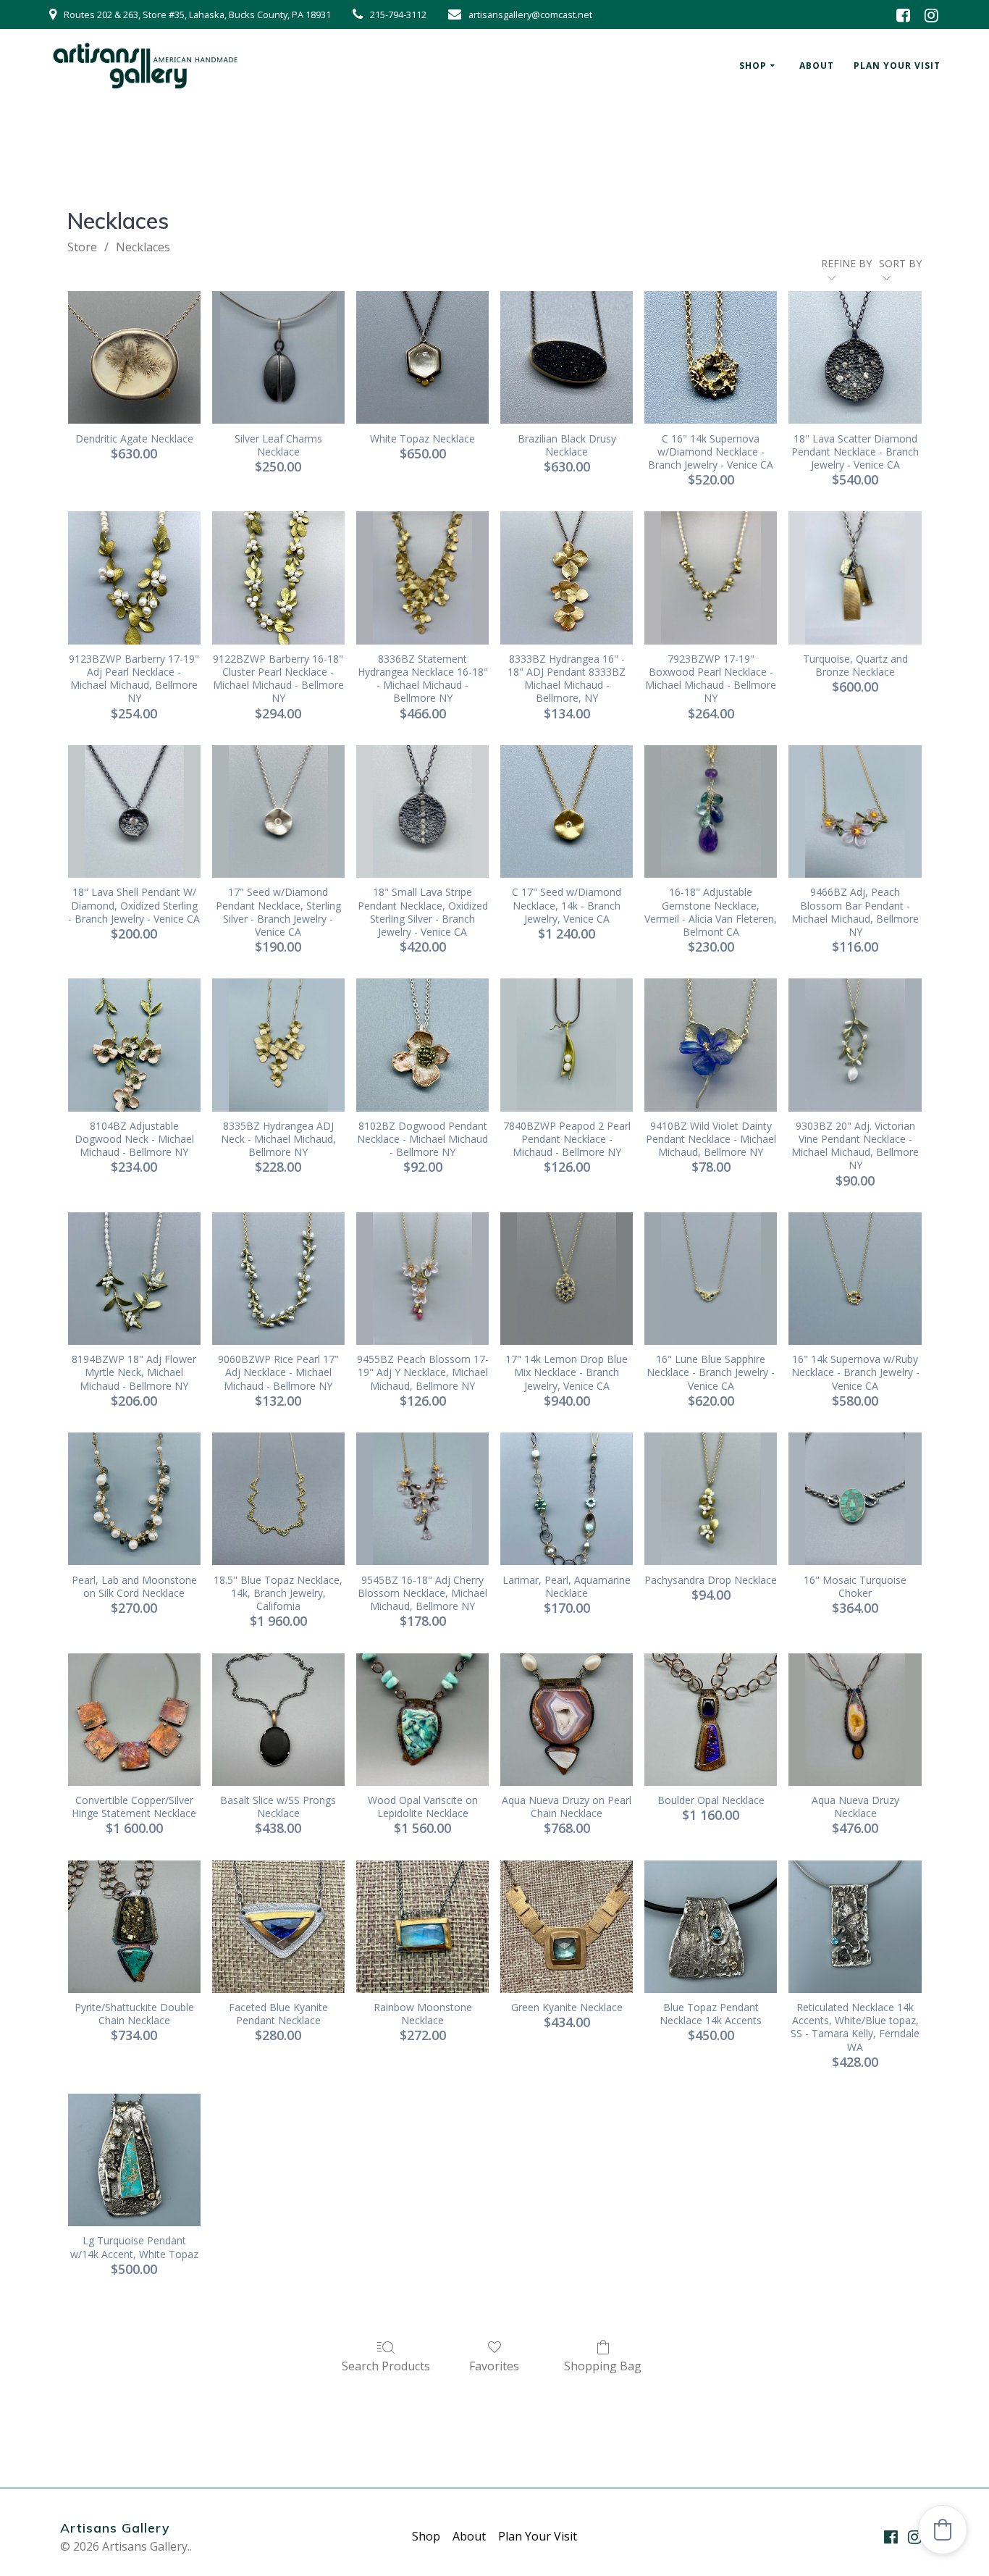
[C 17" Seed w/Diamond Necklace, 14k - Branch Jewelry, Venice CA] (567, 811)
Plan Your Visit (897, 66)
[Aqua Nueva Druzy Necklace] (855, 1720)
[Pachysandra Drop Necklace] (711, 1499)
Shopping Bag (603, 2366)
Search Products (386, 2366)
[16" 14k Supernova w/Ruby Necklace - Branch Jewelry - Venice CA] (855, 1279)
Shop (753, 66)
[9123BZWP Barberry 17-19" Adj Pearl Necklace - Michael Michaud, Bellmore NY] (134, 578)
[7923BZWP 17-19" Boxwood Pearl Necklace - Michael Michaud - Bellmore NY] (711, 578)
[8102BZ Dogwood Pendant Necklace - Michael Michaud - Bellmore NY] (422, 1045)
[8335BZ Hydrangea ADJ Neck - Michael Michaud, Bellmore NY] (278, 1045)
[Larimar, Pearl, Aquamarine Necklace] (567, 1499)
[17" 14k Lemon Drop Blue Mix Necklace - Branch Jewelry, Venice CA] (567, 1279)
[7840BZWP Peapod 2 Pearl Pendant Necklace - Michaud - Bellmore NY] (567, 1045)
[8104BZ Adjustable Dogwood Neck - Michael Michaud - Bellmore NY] (134, 1045)
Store (82, 247)
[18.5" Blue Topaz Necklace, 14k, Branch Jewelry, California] (278, 1499)
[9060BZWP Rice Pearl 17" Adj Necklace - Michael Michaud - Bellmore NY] (278, 1279)
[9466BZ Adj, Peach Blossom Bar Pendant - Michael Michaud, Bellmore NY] (855, 811)
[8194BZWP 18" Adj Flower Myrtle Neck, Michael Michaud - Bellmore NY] (134, 1279)
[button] (943, 2530)
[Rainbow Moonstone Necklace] (422, 1927)
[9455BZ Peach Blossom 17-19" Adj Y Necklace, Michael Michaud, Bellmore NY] (422, 1279)
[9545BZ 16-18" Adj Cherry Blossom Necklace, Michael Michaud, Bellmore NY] (422, 1499)
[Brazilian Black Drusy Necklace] (567, 357)
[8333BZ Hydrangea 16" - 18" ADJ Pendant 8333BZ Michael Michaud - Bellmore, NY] (567, 578)
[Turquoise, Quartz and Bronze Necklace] (855, 578)
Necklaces (143, 247)
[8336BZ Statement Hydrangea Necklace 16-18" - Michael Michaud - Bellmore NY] (422, 578)
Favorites (494, 2366)
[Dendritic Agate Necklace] (134, 357)
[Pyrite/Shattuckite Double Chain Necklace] (134, 1927)
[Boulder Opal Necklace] (711, 1720)
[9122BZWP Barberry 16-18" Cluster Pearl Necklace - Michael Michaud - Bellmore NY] (278, 578)
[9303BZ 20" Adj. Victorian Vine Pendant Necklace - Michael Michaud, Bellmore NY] (855, 1045)
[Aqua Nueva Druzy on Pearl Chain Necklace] (567, 1720)
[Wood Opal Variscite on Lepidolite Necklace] (422, 1720)
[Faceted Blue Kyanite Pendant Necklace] (278, 1927)
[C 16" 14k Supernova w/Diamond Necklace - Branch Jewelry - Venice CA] (711, 357)
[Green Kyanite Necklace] (567, 1927)
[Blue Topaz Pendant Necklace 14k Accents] (711, 1927)
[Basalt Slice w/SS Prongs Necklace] (278, 1720)
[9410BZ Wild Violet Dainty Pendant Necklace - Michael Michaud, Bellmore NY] (711, 1045)
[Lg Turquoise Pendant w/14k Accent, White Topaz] (134, 2160)
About (817, 66)
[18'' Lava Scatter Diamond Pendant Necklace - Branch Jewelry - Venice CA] (855, 357)
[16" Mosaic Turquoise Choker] (855, 1499)
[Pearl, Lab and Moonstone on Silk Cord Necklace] (134, 1499)
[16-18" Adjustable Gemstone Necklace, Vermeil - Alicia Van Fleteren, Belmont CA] (711, 811)
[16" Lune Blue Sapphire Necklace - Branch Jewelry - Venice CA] (711, 1279)
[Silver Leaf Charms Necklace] (278, 357)
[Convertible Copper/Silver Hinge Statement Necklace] (134, 1720)
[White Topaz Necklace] (422, 357)
